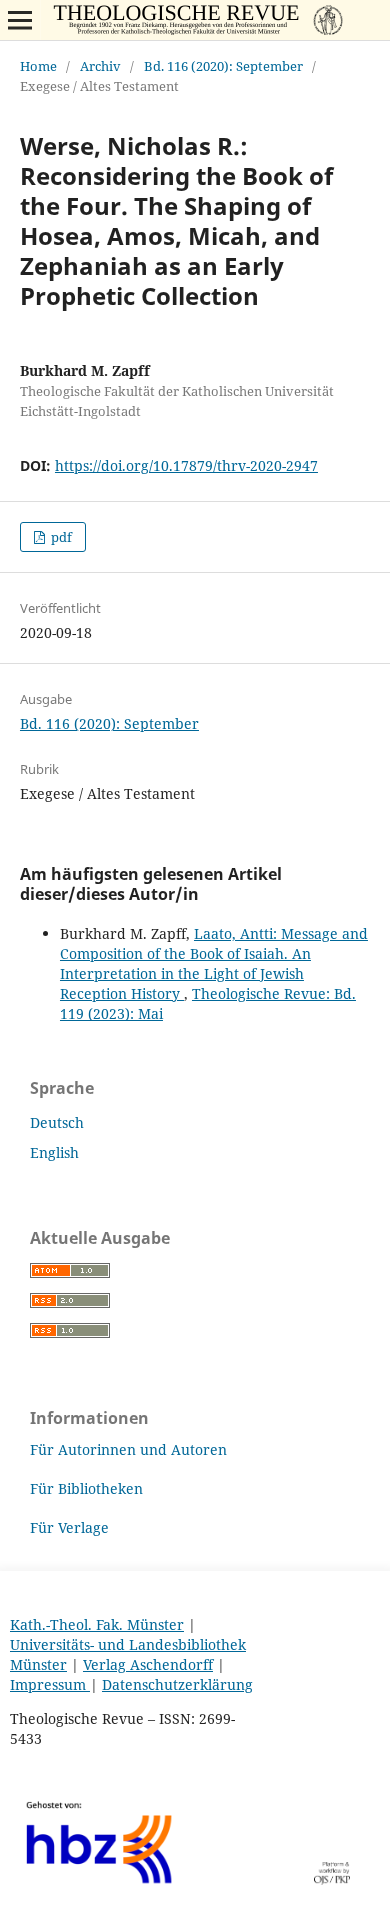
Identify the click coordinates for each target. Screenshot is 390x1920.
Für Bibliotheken (86, 1488)
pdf (60, 537)
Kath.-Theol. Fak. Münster (97, 1624)
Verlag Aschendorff (148, 1664)
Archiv (100, 66)
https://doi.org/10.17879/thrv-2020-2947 (186, 465)
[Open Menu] (20, 20)
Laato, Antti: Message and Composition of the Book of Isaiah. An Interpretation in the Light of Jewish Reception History (214, 963)
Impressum (50, 1684)
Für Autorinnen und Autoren (128, 1449)
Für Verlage (69, 1527)
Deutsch (57, 1122)
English (54, 1152)
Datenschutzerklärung (177, 1684)
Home (38, 66)
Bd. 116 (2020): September (223, 66)
